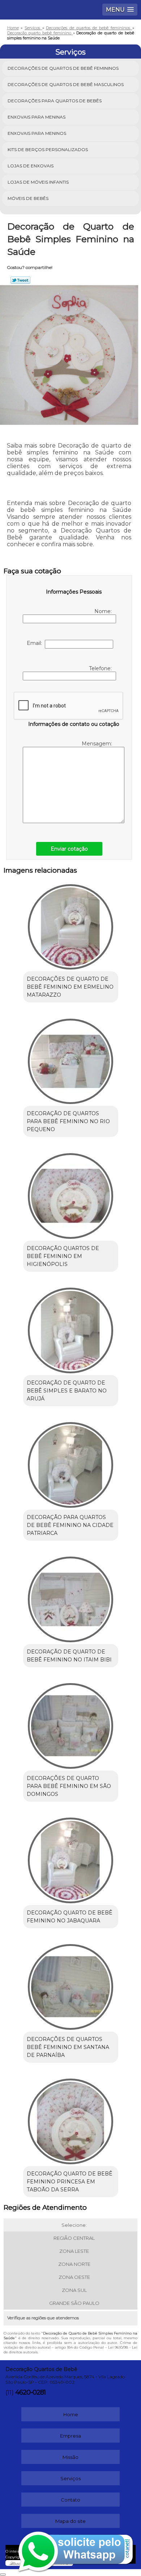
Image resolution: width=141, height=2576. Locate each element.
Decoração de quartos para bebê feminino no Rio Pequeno (68, 1121)
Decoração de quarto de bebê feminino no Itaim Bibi (69, 1656)
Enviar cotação (69, 849)
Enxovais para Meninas (37, 117)
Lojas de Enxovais (31, 166)
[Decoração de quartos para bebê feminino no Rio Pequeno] (71, 1059)
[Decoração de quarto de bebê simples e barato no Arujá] (71, 1328)
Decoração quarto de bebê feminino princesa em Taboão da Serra (70, 2182)
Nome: (104, 611)
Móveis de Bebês (28, 198)
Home (71, 2414)
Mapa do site (70, 2521)
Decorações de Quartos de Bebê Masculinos (66, 84)
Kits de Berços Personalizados (48, 149)
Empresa (70, 2436)
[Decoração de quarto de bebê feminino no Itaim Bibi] (71, 1597)
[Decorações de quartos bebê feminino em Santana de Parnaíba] (71, 1985)
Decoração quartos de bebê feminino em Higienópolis (63, 1256)
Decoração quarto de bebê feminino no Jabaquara (70, 1917)
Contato (70, 2500)
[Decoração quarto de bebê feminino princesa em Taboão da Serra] (71, 2119)
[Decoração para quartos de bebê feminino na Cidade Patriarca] (71, 1463)
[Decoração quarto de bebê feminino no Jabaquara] (71, 1858)
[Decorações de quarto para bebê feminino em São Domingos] (71, 1724)
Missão (70, 2457)
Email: (36, 643)
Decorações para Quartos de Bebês (55, 101)
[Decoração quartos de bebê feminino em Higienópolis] (71, 1193)
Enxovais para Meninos (37, 133)
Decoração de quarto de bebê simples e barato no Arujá (67, 1391)
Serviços (70, 52)
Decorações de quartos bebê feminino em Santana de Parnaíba (68, 2047)
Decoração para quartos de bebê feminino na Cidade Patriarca (70, 1525)
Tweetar (20, 280)
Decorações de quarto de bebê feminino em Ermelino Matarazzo (70, 987)
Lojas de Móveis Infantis (38, 182)
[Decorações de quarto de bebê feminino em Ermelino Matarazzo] (71, 924)
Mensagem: (97, 744)
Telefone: (101, 668)
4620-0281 (30, 2392)
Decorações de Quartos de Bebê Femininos (63, 68)
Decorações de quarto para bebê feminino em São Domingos (69, 1786)
